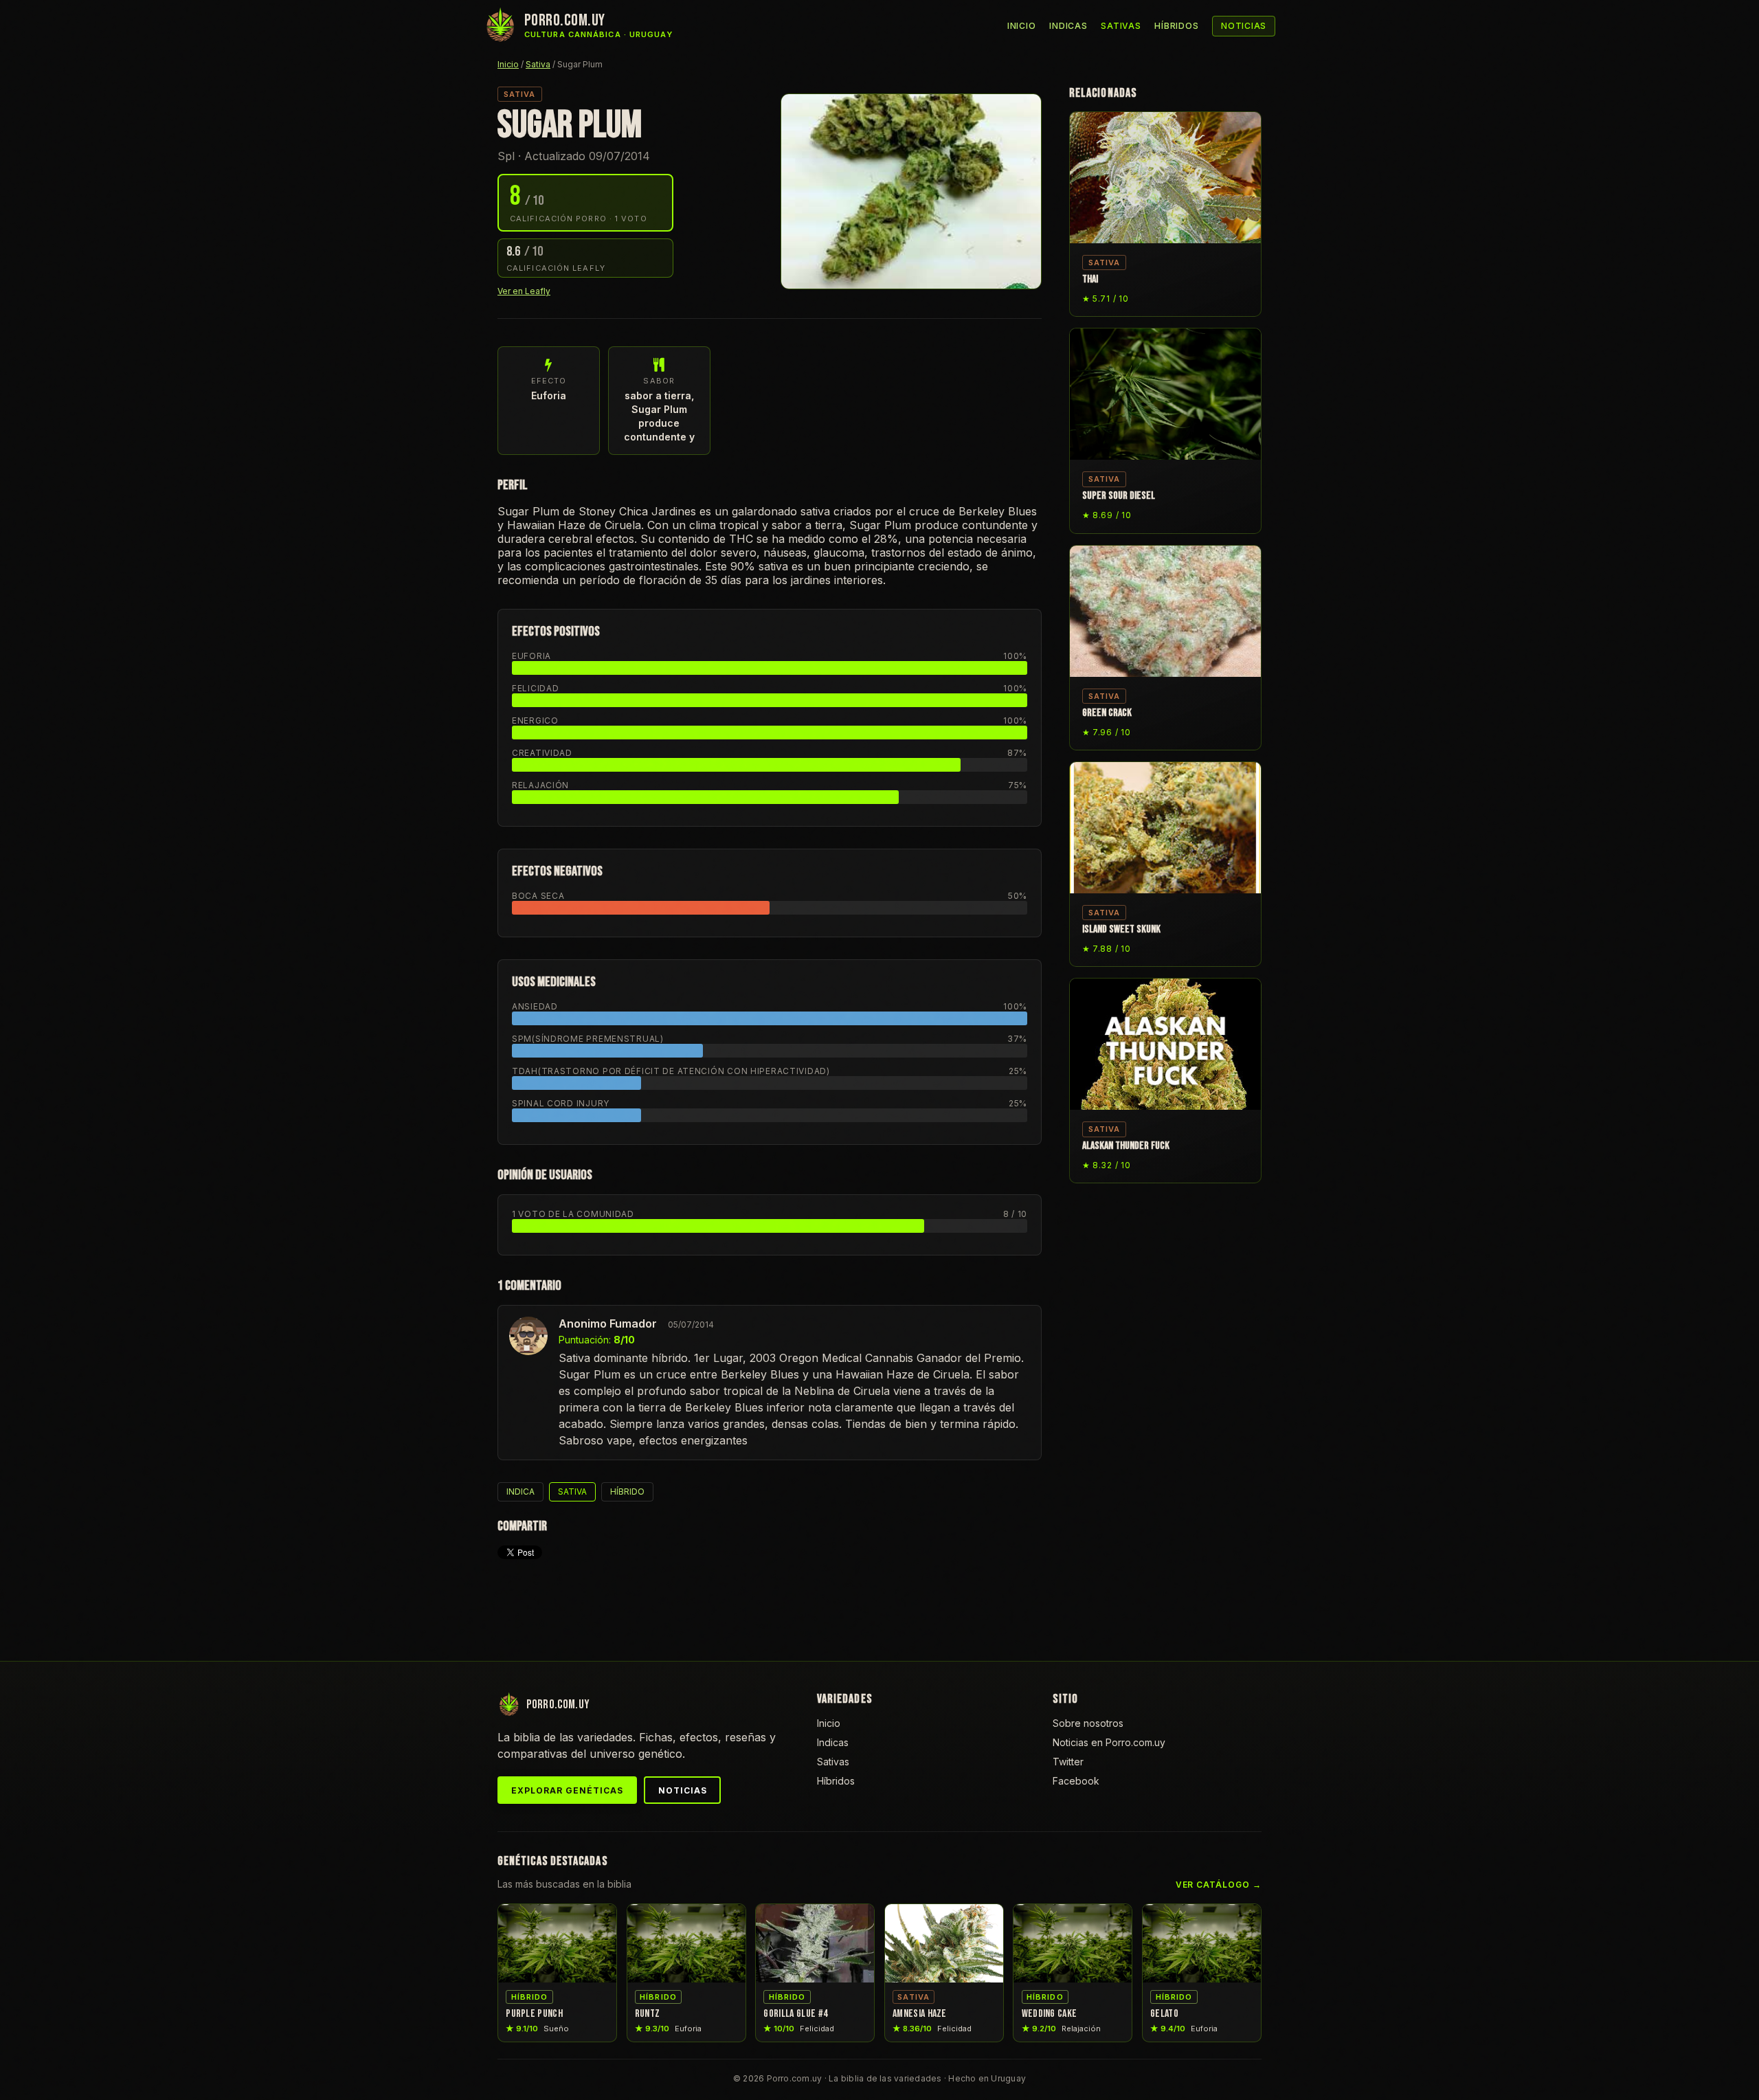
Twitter (1068, 1762)
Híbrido (627, 1492)
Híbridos (1176, 26)
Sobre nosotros (1088, 1723)
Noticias (1244, 26)
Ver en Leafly (524, 291)
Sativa (538, 64)
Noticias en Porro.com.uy (1109, 1742)
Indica (520, 1492)
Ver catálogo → (1219, 1885)
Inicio (1021, 26)
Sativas (1121, 26)
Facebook (1076, 1781)
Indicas (1068, 26)
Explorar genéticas (567, 1790)
